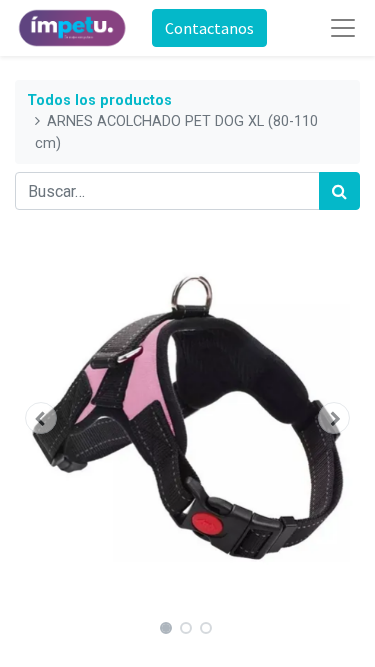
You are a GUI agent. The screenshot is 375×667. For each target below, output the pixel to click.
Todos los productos (99, 100)
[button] (41, 418)
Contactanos (209, 28)
